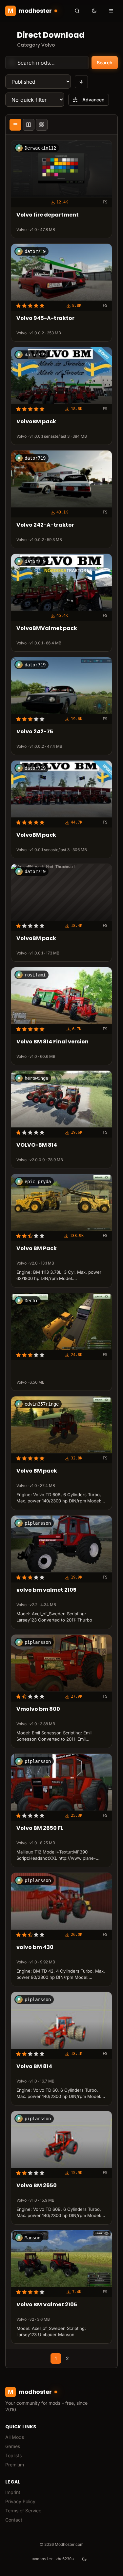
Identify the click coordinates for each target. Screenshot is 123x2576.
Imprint (13, 2492)
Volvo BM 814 (34, 2067)
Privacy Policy (20, 2501)
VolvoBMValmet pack (47, 628)
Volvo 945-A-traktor (45, 319)
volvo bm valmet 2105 (46, 1590)
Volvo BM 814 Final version (52, 1042)
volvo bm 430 (35, 1948)
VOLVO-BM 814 (37, 1145)
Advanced (93, 100)
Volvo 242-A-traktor (45, 525)
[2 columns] (29, 125)
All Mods (15, 2437)
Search (105, 63)
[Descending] (81, 82)
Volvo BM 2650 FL (40, 1828)
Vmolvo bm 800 (38, 1709)
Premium (15, 2465)
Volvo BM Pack (37, 1249)
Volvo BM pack (37, 1471)
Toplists (13, 2455)
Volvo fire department (48, 215)
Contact (14, 2520)
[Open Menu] (111, 11)
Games (13, 2446)
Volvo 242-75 (35, 732)
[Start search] (77, 11)
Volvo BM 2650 (37, 2186)
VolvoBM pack (36, 422)
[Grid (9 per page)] (42, 125)
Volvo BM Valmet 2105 (47, 2305)
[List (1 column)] (15, 125)
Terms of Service (23, 2511)
